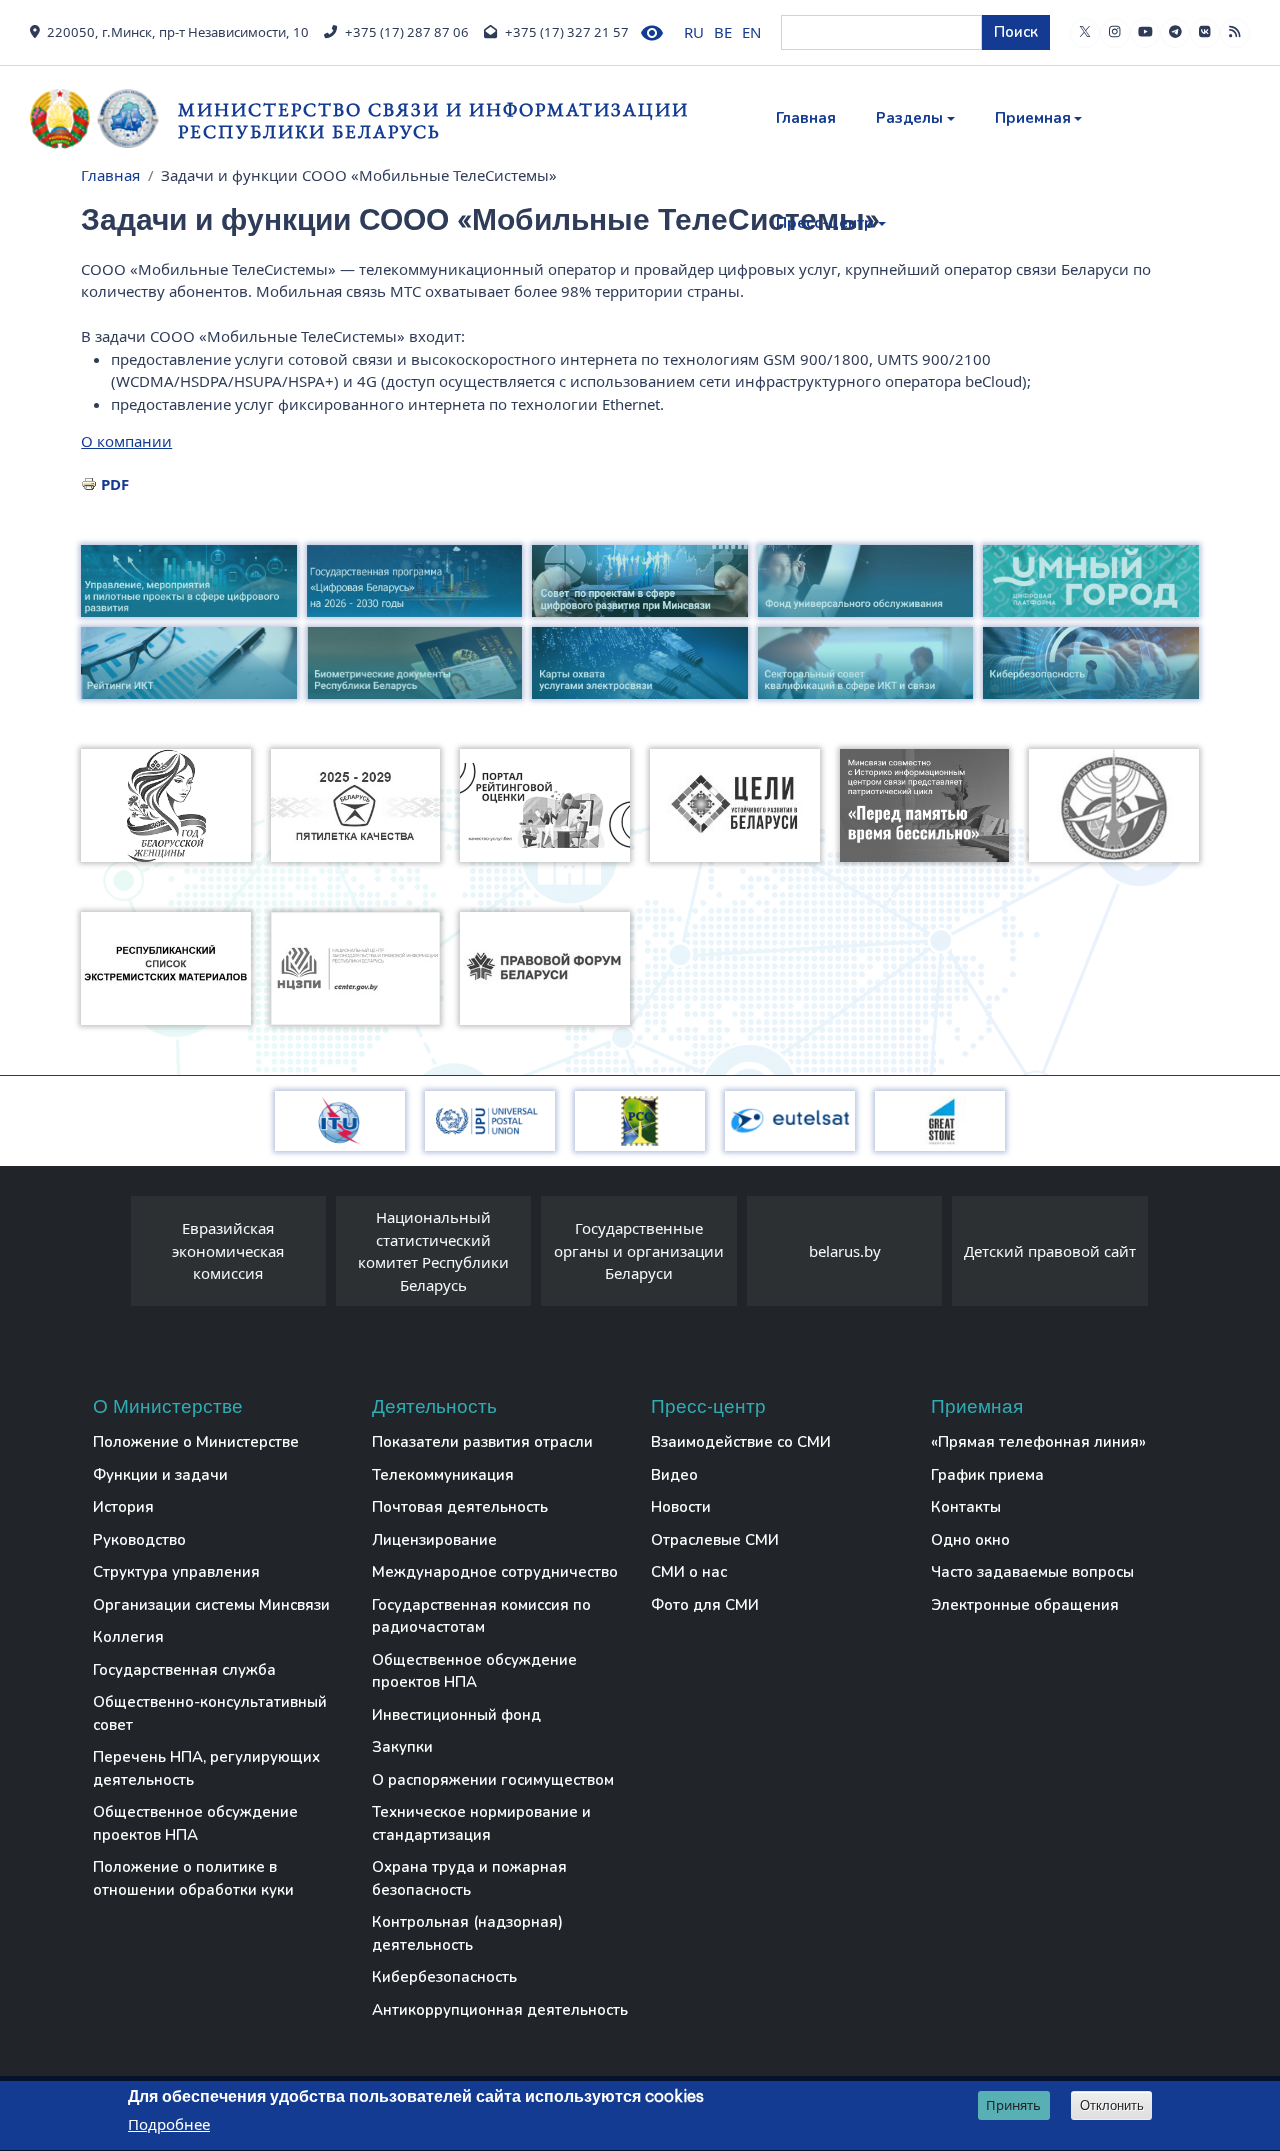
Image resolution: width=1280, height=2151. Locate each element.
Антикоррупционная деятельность (500, 2010)
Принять (1013, 2105)
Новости (681, 1507)
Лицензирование (434, 1540)
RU (694, 32)
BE (723, 32)
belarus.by (845, 1251)
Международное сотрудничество (495, 1572)
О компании (126, 441)
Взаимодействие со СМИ (741, 1442)
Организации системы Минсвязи (211, 1605)
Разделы (909, 118)
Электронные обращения (1025, 1605)
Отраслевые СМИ (715, 1540)
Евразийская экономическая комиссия (228, 1250)
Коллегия (128, 1637)
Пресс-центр (825, 223)
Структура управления (176, 1572)
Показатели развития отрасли (482, 1442)
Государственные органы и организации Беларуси (639, 1250)
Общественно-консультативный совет (210, 1713)
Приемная (1033, 118)
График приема (987, 1475)
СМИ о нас (689, 1572)
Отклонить (1112, 2105)
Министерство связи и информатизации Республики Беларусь (433, 120)
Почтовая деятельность (460, 1507)
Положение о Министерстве (196, 1442)
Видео (674, 1475)
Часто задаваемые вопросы (1032, 1572)
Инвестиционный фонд (456, 1715)
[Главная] (104, 119)
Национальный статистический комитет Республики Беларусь (433, 1251)
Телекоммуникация (443, 1475)
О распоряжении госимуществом (493, 1780)
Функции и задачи (160, 1475)
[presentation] (111, 1256)
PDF (115, 484)
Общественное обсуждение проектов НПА (195, 1823)
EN (751, 32)
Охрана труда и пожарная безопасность (469, 1878)
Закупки (402, 1747)
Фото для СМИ (705, 1605)
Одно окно (970, 1540)
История (123, 1507)
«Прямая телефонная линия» (1038, 1442)
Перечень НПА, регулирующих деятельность (206, 1768)
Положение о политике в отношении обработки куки (193, 1878)
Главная (806, 118)
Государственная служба (184, 1670)
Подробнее (169, 2125)
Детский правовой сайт (1050, 1251)
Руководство (139, 1540)
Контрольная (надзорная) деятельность (467, 1933)
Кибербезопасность (444, 1977)
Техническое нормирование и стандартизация (481, 1823)
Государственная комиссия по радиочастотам (481, 1616)
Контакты (966, 1507)
